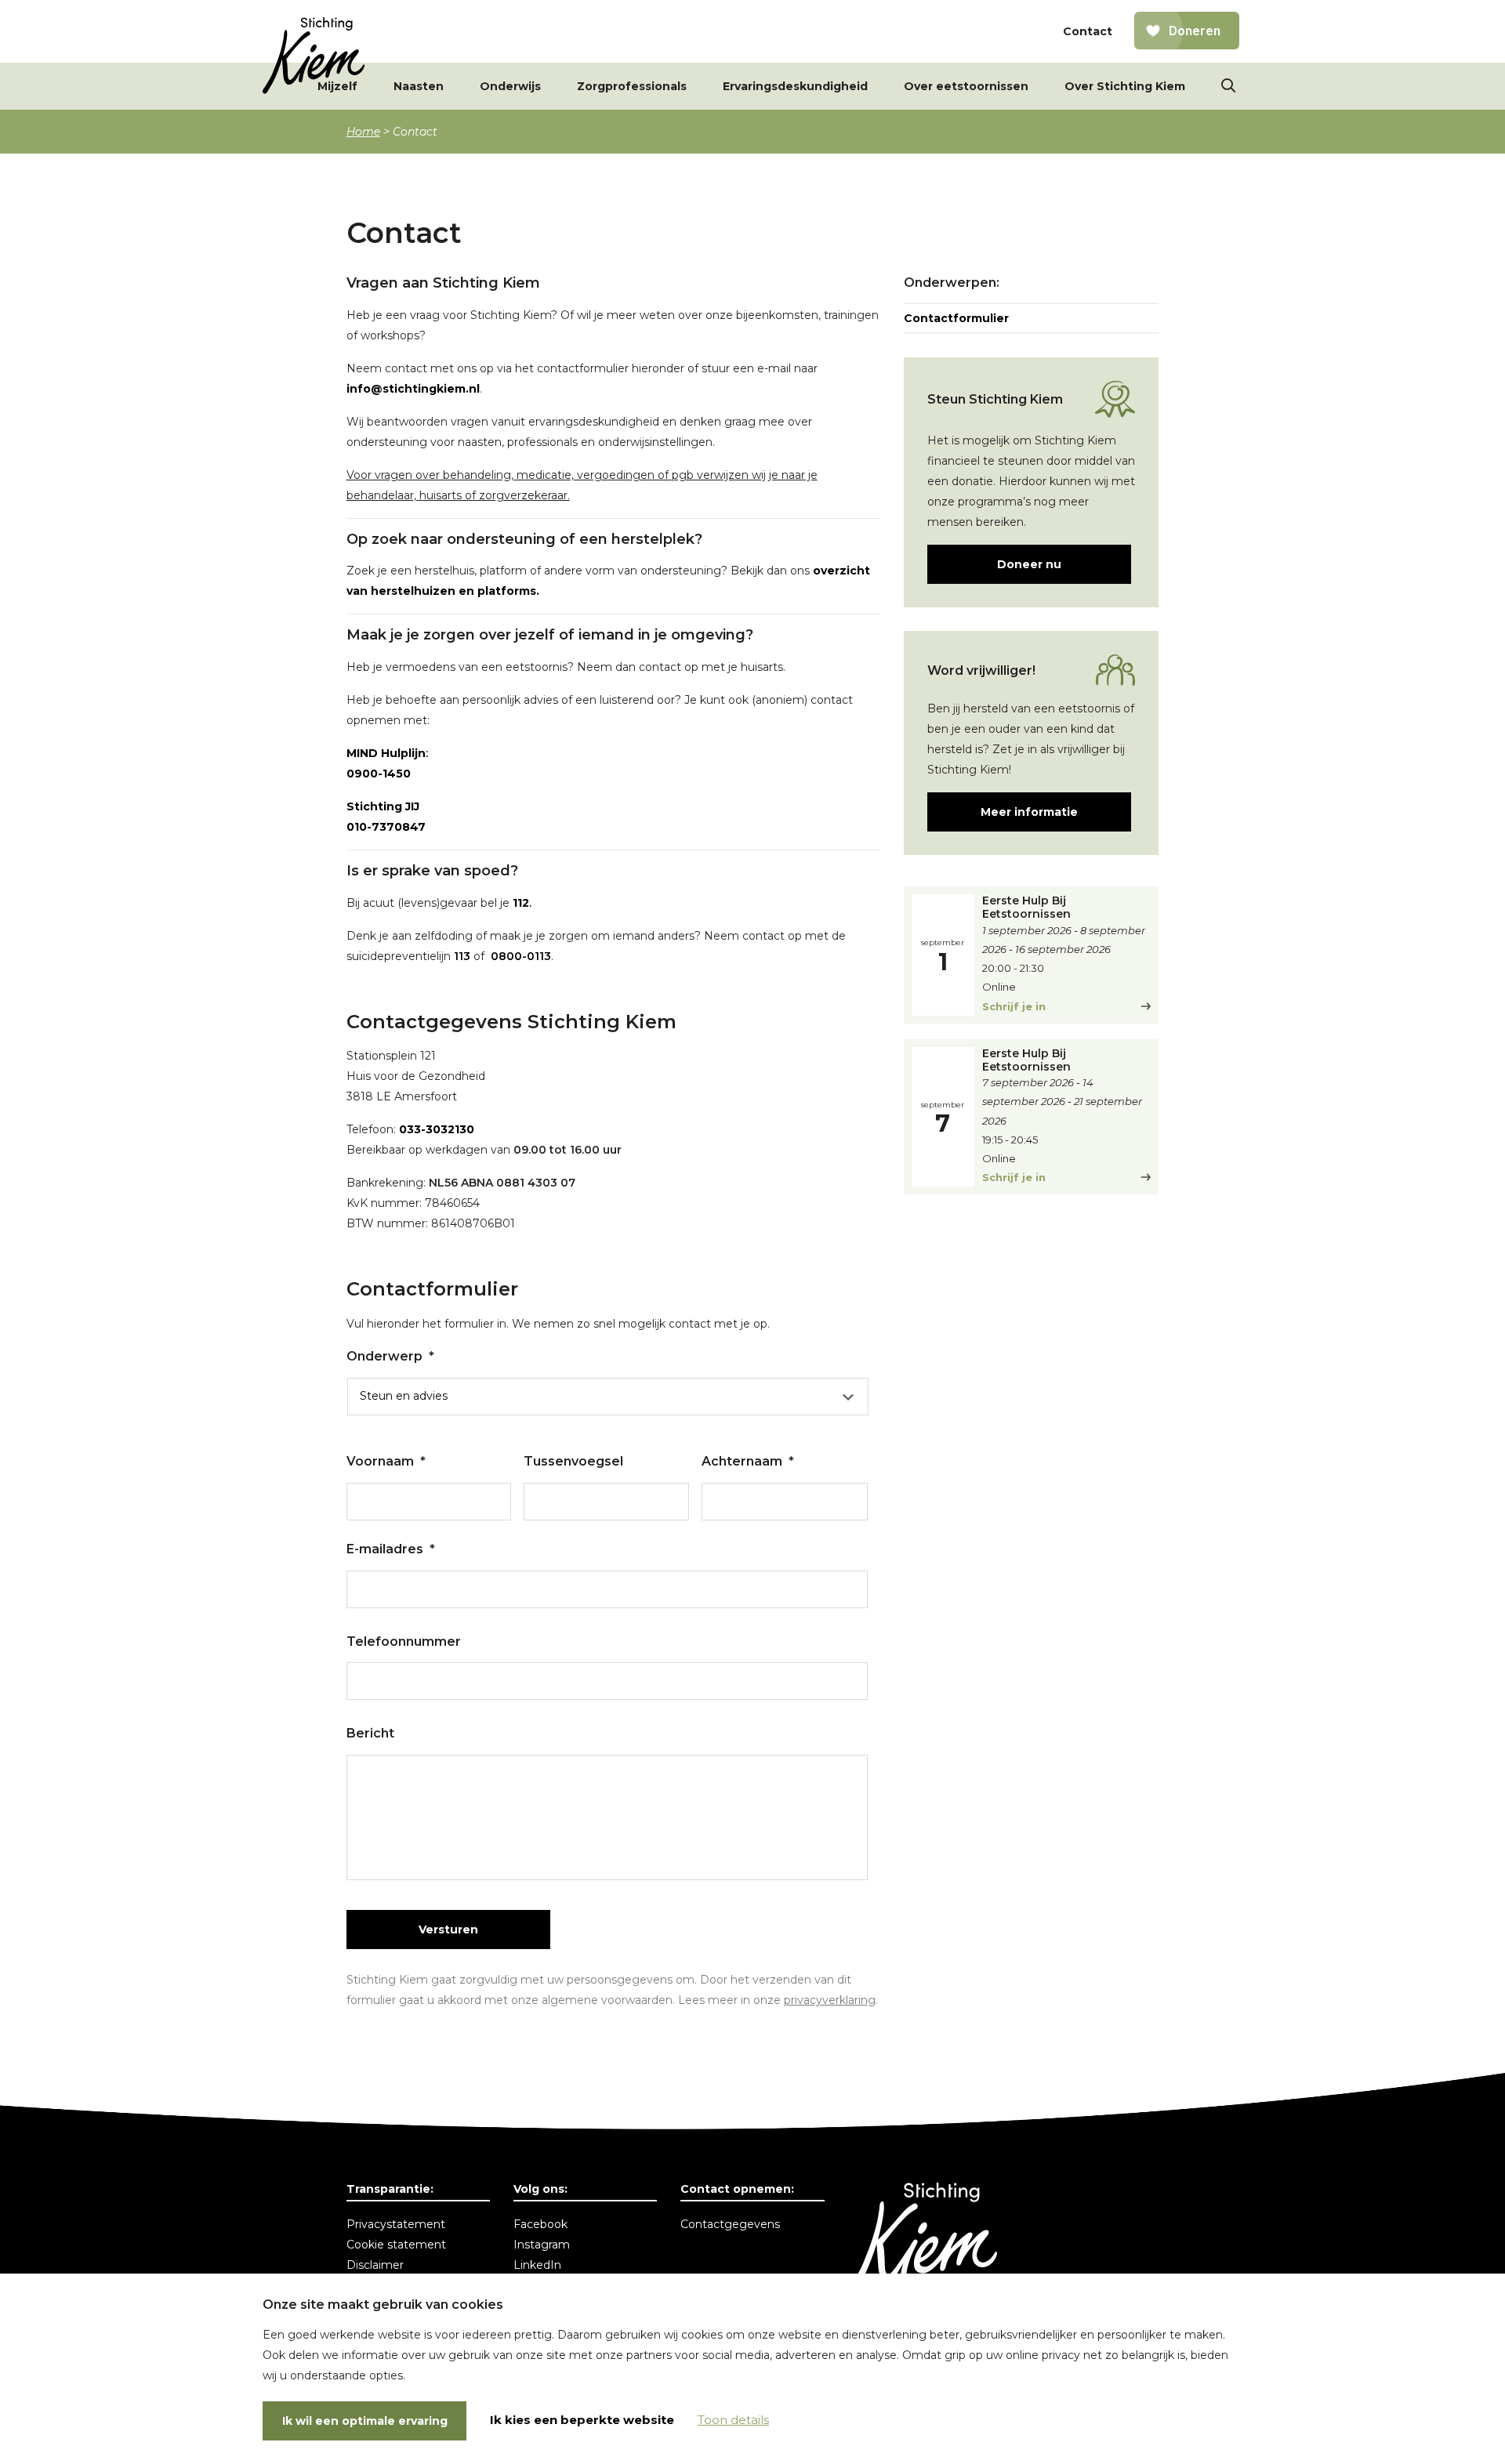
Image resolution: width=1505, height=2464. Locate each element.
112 (521, 903)
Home (363, 132)
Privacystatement (396, 2224)
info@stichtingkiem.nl (413, 389)
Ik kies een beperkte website (582, 2420)
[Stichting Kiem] (314, 56)
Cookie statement (396, 2245)
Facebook (540, 2224)
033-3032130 (437, 1129)
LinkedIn (537, 2265)
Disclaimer (375, 2265)
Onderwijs (510, 86)
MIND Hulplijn (386, 753)
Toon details (733, 2420)
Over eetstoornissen (966, 86)
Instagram (542, 2245)
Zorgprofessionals (632, 86)
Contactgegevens (730, 2224)
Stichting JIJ (383, 806)
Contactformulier (956, 318)
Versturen (448, 1930)
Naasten (419, 86)
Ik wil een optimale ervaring (365, 2421)
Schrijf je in (1014, 1006)
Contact (1088, 31)
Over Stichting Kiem (1125, 86)
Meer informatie (1029, 812)
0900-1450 (379, 774)
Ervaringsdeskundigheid (795, 86)
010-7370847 (386, 827)
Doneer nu (1029, 564)
